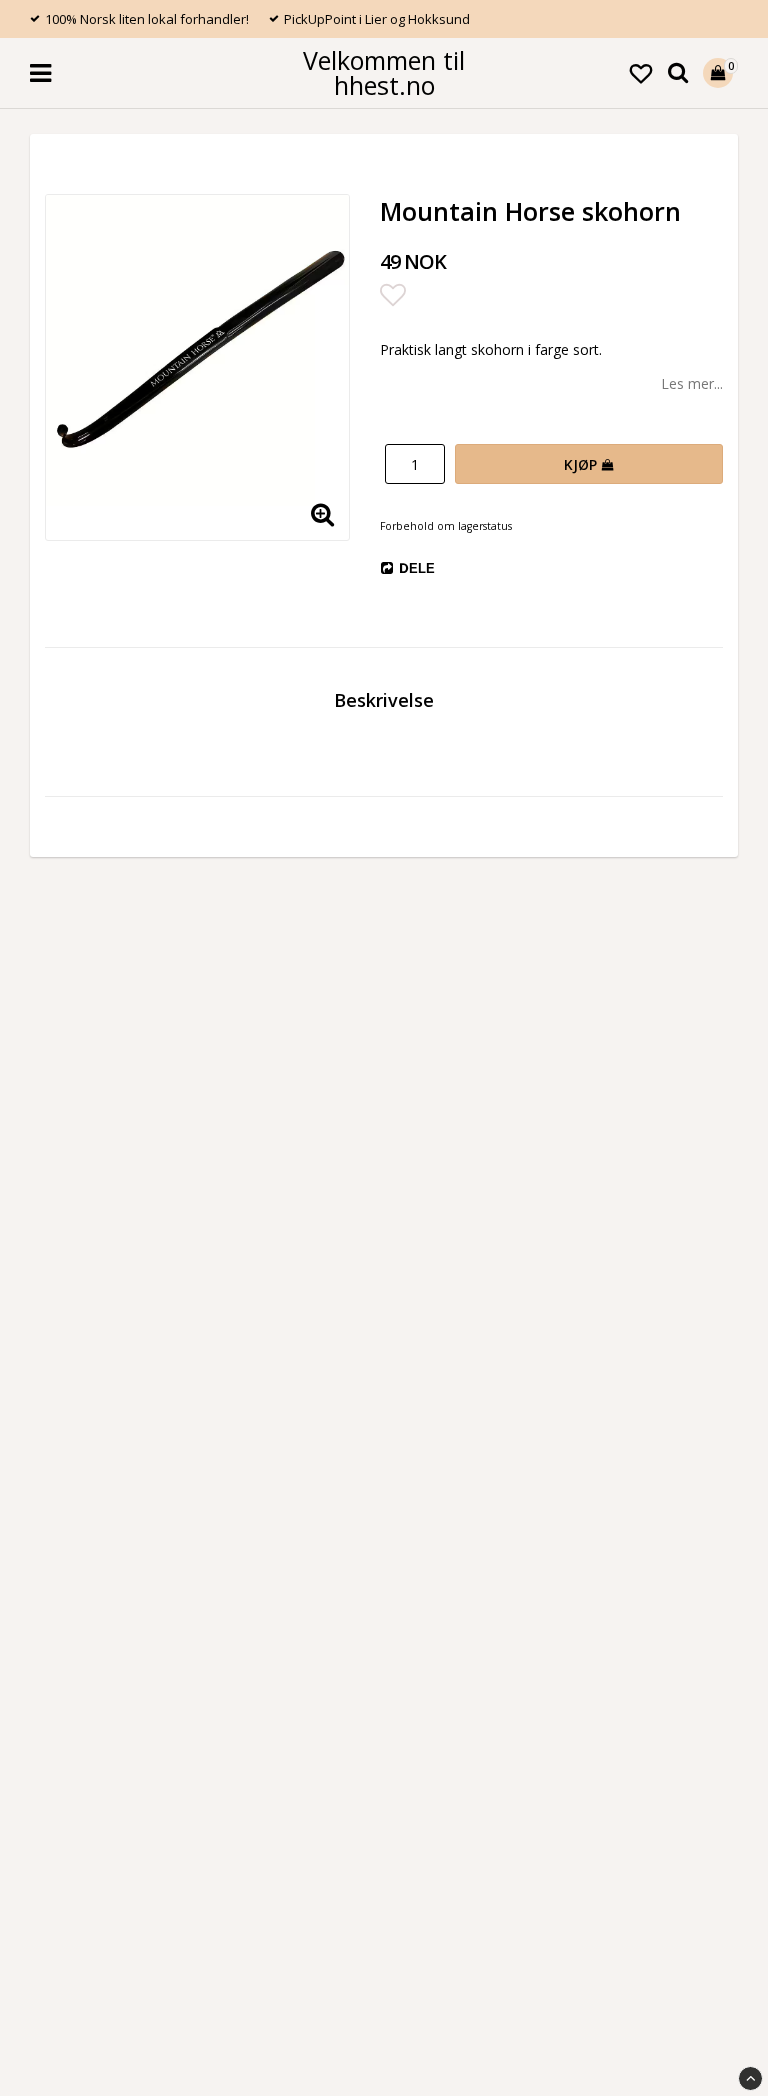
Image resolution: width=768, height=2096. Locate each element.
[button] (641, 73)
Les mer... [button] (692, 383)
